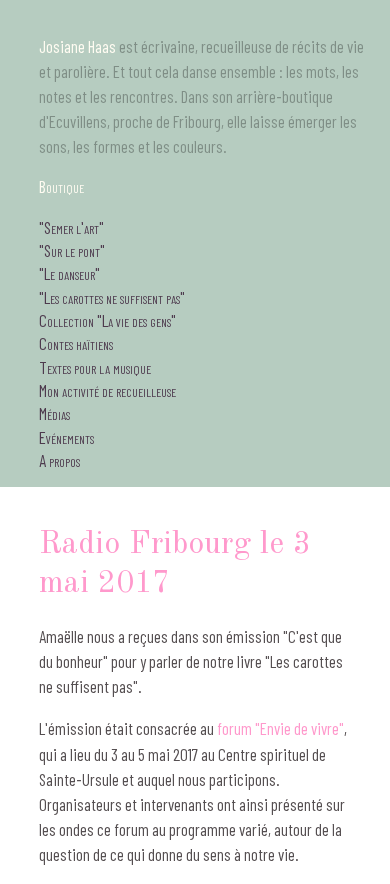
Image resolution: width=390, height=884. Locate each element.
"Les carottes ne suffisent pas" (112, 297)
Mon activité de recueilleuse (107, 390)
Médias (54, 413)
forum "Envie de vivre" (280, 728)
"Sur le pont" (72, 250)
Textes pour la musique (95, 367)
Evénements (66, 437)
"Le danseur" (69, 273)
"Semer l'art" (71, 227)
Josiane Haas (77, 46)
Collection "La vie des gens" (107, 320)
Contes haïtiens (76, 343)
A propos (59, 460)
